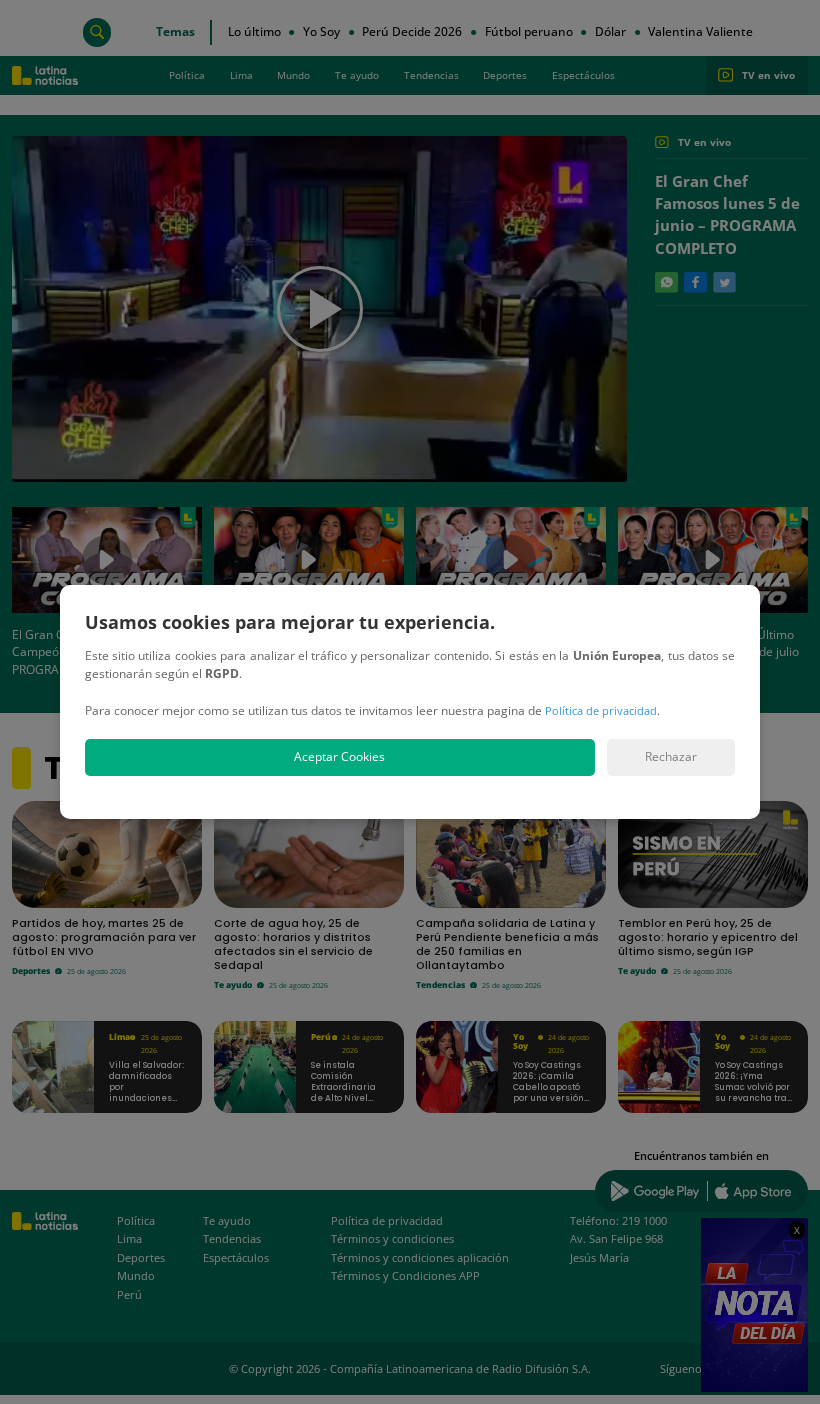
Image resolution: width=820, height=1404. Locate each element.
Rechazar (671, 756)
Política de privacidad (601, 710)
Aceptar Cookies (339, 756)
